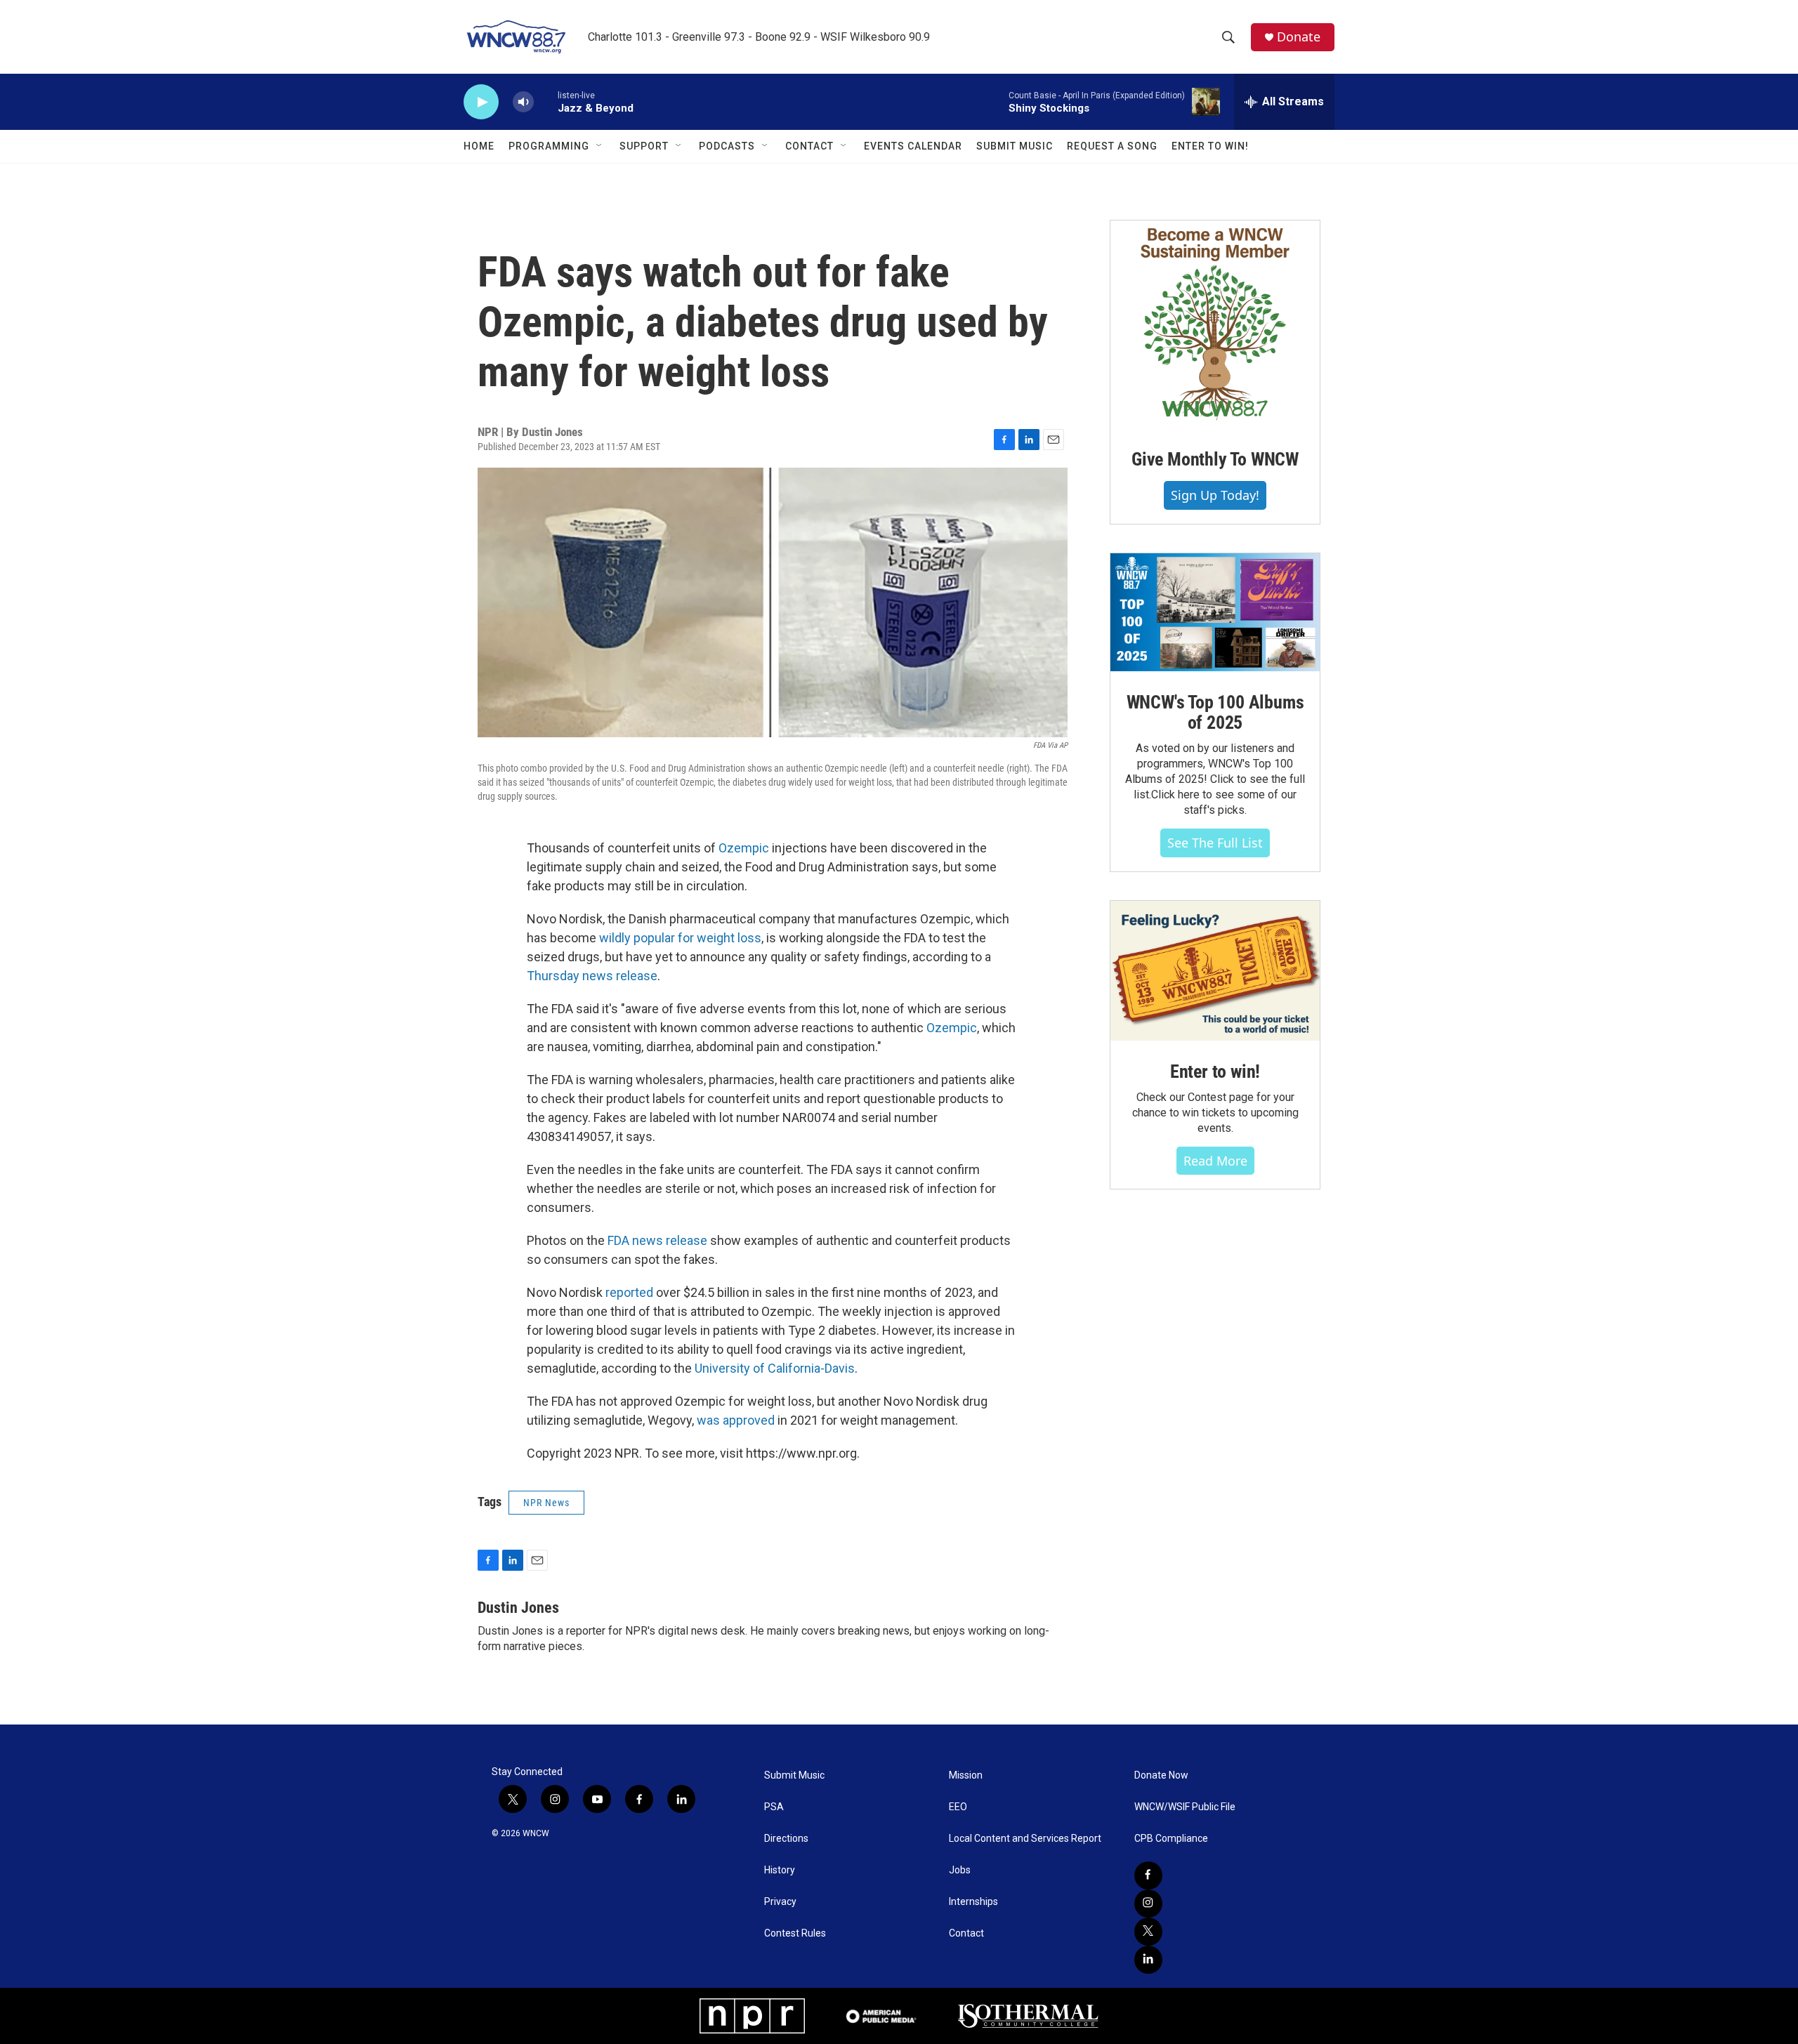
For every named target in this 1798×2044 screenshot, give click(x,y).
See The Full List (1215, 843)
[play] (481, 102)
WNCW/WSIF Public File (1185, 1807)
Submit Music (1015, 146)
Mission (966, 1775)
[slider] (546, 101)
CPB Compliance (1171, 1839)
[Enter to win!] (1215, 971)
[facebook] (1148, 1875)
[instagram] (1148, 1904)
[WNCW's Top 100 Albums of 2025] (1215, 612)
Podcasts (727, 146)
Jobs (960, 1870)
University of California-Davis (775, 1368)
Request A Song (1112, 146)
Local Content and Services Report (1025, 1839)
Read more (1215, 1161)
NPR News (546, 1503)
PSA (774, 1807)
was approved (736, 1420)
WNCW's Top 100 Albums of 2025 (1215, 713)
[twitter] (1148, 1932)
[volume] (523, 102)
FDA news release (657, 1240)
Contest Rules (795, 1933)
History (780, 1870)
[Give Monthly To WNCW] (1215, 324)
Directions (786, 1839)
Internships (973, 1902)
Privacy (780, 1902)
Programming (549, 146)
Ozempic (744, 848)
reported (629, 1292)
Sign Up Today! (1215, 495)
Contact (809, 146)
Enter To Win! (1210, 146)
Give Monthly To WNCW (1215, 459)
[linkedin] (1148, 1960)
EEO (958, 1807)
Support (644, 146)
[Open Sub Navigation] (600, 146)
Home (479, 146)
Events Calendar (913, 146)
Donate (1299, 37)
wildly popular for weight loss (680, 938)
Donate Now (1161, 1775)
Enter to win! (1215, 1072)
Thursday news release (592, 976)
